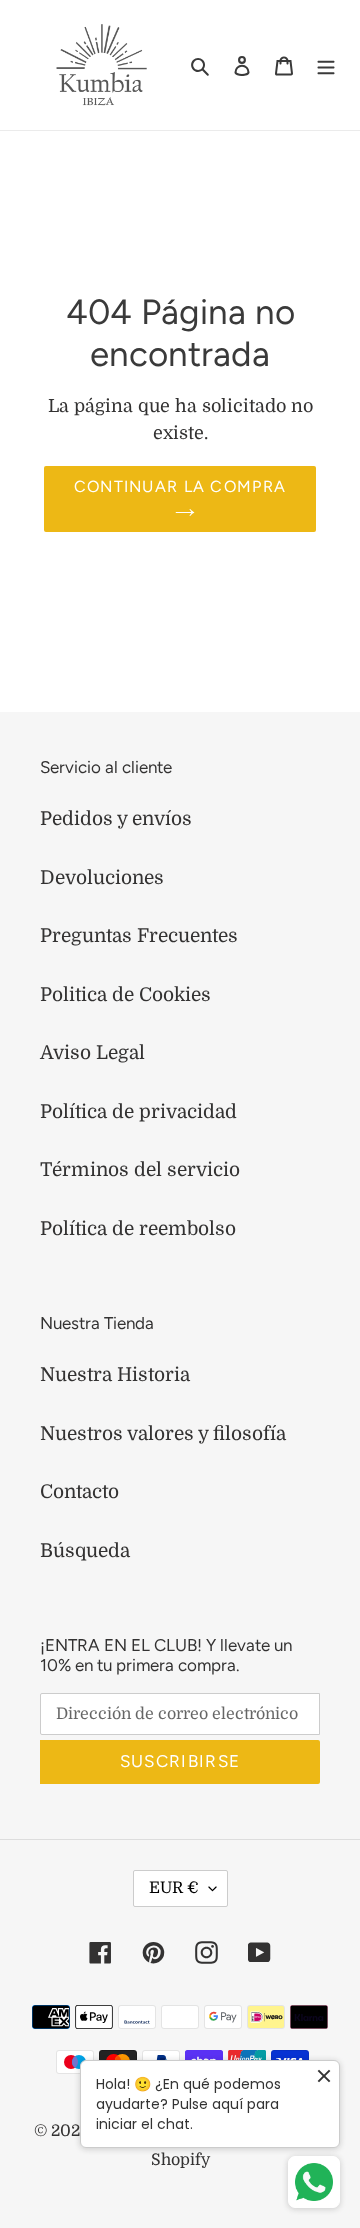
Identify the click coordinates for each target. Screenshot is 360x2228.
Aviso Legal (92, 1053)
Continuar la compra (180, 486)
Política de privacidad (138, 1112)
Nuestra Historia (115, 1375)
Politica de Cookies (125, 995)
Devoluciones (102, 878)
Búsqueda (85, 1551)
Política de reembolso (138, 1229)
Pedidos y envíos (116, 819)
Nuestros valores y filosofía (163, 1434)
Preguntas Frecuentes (139, 936)
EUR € (174, 1888)
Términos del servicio (140, 1170)
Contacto (79, 1492)
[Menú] (326, 65)
